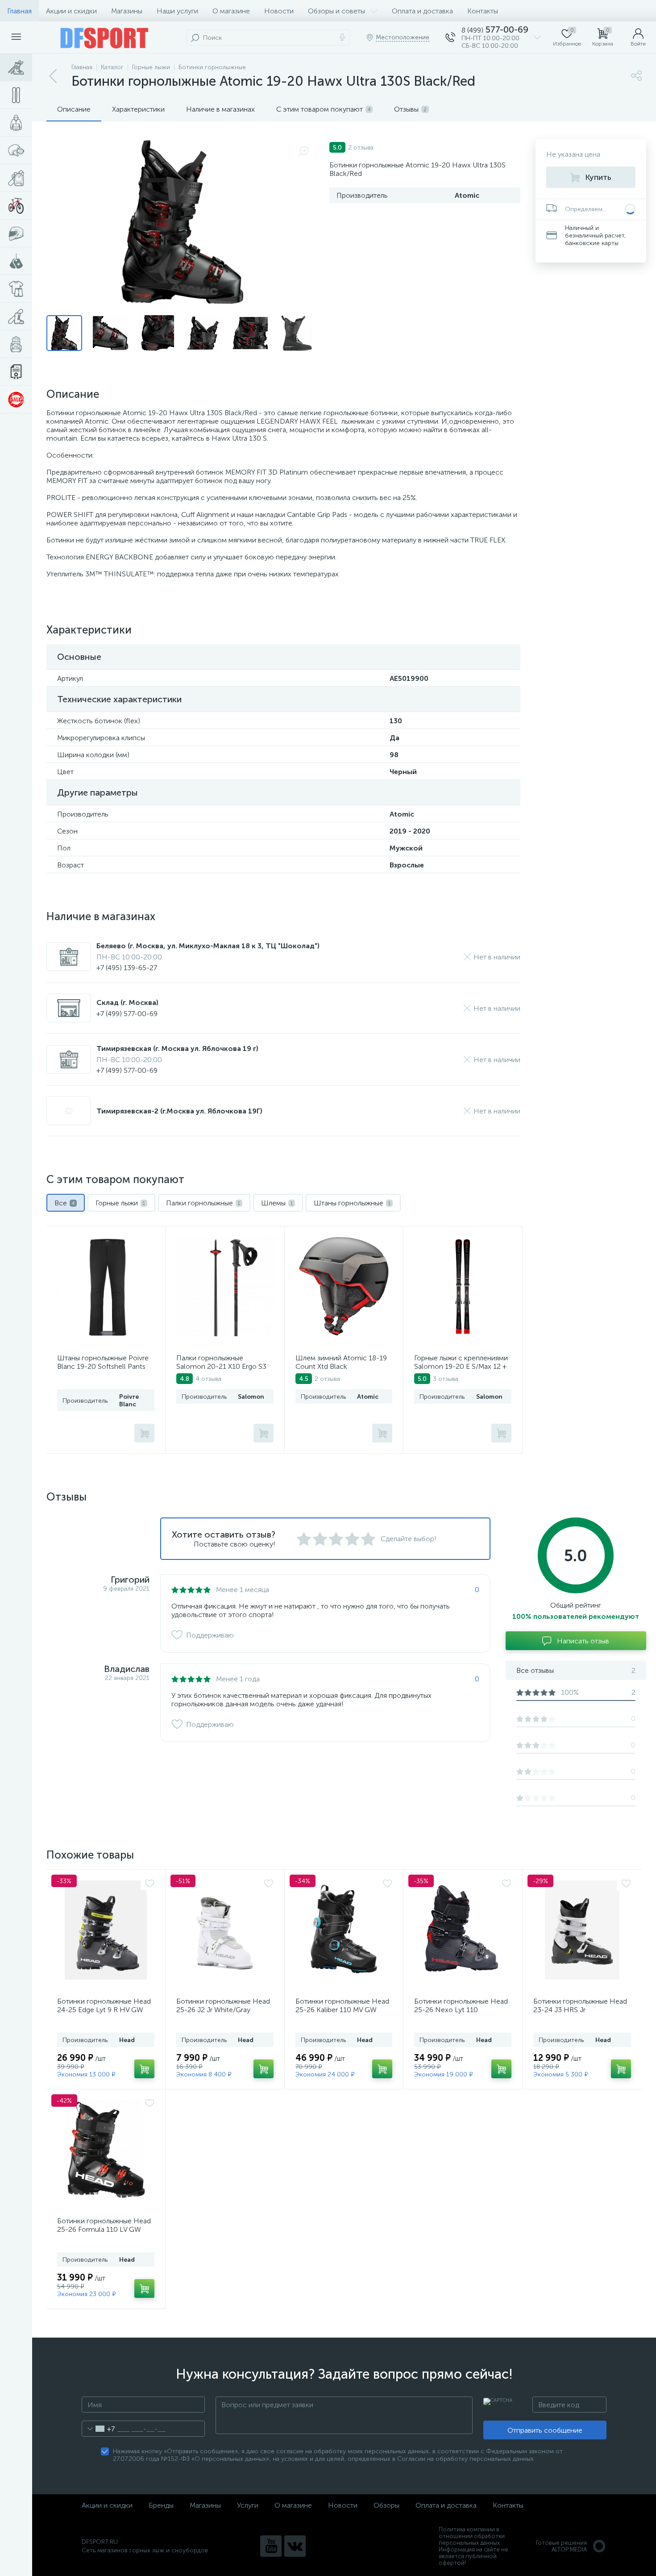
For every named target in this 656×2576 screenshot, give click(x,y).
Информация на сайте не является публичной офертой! (473, 2556)
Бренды (161, 2505)
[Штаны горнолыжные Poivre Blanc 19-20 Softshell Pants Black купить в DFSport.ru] (107, 1287)
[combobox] (98, 2429)
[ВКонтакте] (295, 2546)
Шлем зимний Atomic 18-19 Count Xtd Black (341, 1362)
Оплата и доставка (422, 11)
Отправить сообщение (545, 2430)
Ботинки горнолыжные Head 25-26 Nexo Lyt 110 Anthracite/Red (461, 2010)
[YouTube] (271, 2546)
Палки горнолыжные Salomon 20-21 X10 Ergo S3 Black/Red (221, 1366)
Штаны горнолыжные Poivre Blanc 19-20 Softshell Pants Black (103, 1366)
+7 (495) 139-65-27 (127, 968)
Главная (19, 11)
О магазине (231, 11)
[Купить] (144, 1433)
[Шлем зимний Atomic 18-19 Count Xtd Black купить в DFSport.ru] (344, 1287)
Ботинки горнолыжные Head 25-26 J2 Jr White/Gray (223, 2005)
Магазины (127, 11)
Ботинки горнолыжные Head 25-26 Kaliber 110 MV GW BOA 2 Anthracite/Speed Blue (343, 2010)
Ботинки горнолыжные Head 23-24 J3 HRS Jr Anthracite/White (580, 2010)
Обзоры (386, 2505)
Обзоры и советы (336, 11)
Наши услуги (177, 11)
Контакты (483, 11)
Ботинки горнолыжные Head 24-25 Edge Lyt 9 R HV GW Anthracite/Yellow (104, 2010)
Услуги (248, 2505)
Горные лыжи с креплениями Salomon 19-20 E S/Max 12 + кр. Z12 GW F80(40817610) (461, 1366)
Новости (279, 11)
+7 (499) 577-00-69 (127, 1014)
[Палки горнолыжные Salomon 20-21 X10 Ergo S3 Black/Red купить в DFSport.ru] (226, 1287)
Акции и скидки (71, 11)
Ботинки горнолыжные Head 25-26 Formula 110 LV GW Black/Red (104, 2229)
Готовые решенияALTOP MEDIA (561, 2546)
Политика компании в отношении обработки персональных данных (472, 2536)
